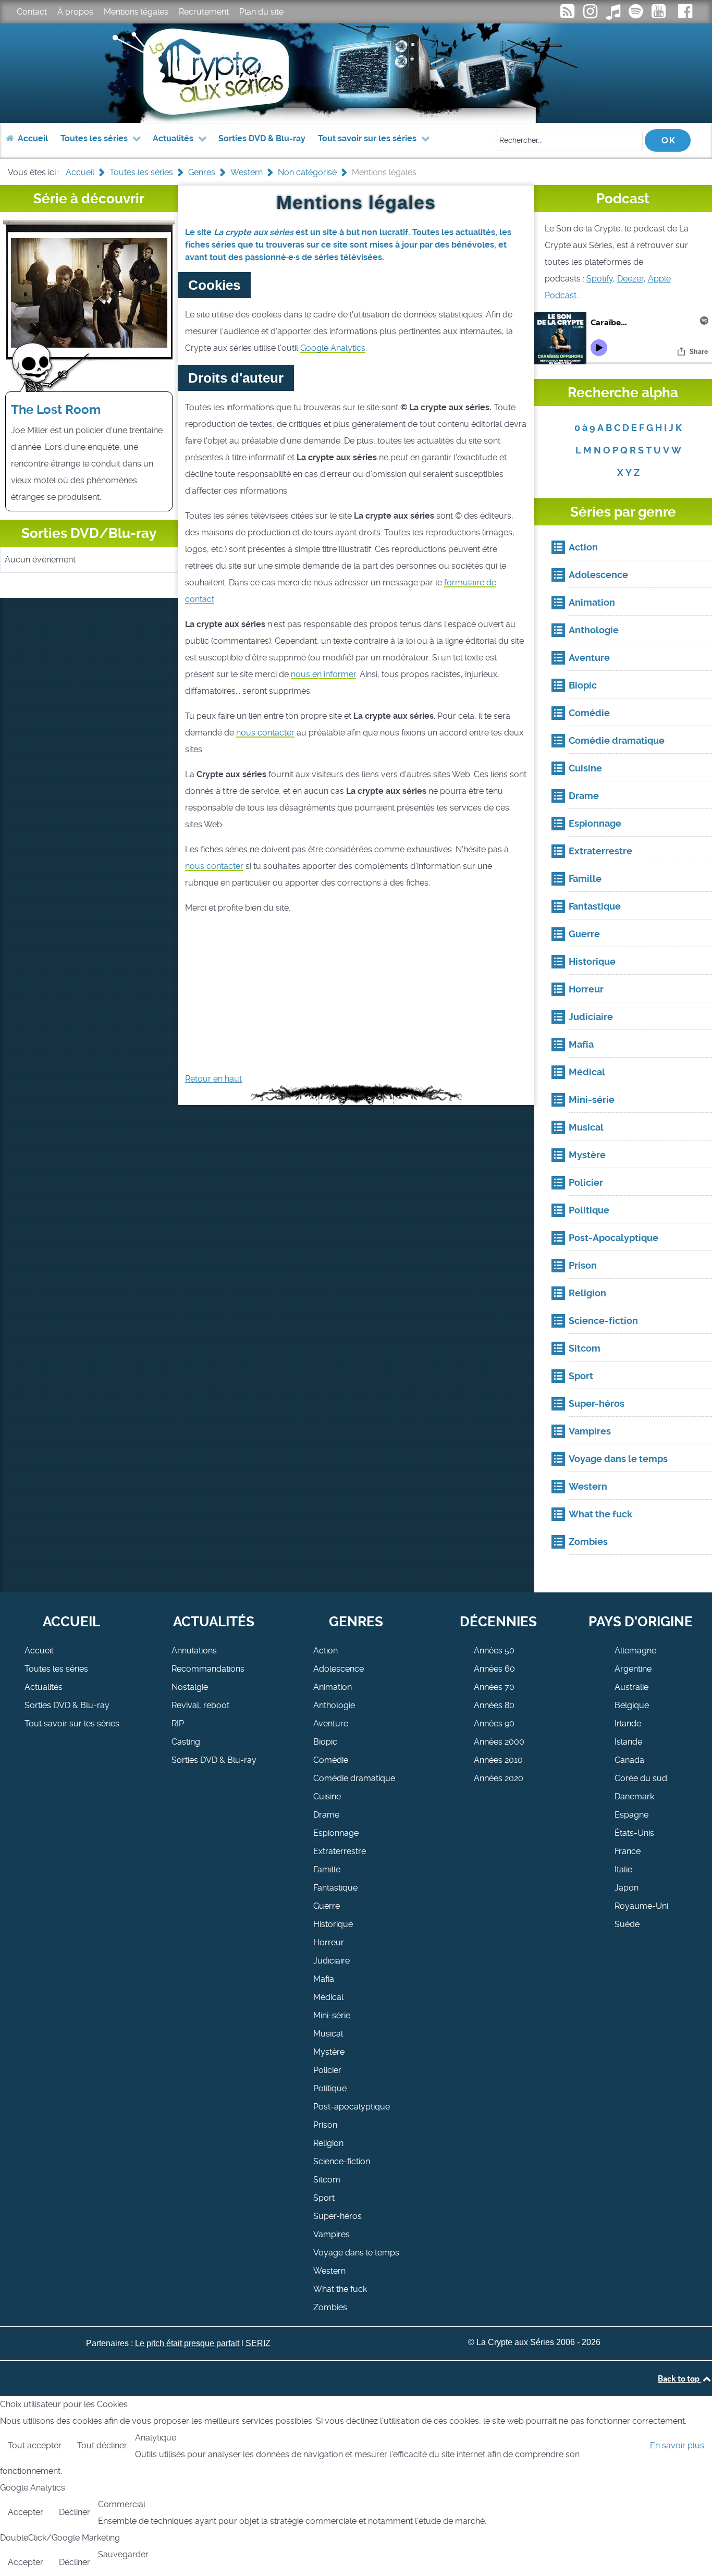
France (628, 1851)
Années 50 (494, 1651)
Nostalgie (190, 1687)
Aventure (331, 1724)
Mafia (324, 1979)
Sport (324, 2198)
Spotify (600, 279)
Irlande (628, 1724)
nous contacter (265, 733)
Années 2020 (499, 1778)
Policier (327, 2070)
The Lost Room (56, 410)
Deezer (630, 279)
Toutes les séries (56, 1669)
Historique (333, 1924)
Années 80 (494, 1705)
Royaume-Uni (641, 1906)
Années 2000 (499, 1742)
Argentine (633, 1669)
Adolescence (339, 1669)
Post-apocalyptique (352, 2107)
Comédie (331, 1760)
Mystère (329, 2052)
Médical (328, 1997)
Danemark (634, 1796)
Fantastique (335, 1888)
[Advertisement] (356, 998)
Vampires (332, 2234)
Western (329, 2271)
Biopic (325, 1742)
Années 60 (494, 1669)
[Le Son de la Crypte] (660, 14)
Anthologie (334, 1705)
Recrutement (204, 12)
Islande (628, 1742)
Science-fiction (342, 2161)
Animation (333, 1687)
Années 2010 (498, 1760)
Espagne (631, 1815)
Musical (328, 2034)
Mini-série (332, 2015)
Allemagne (635, 1651)
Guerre (327, 1906)
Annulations (194, 1651)
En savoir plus (677, 2445)
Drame (326, 1815)
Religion (328, 2143)
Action (326, 1651)
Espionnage (336, 1833)
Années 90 (494, 1724)
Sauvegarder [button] (123, 2554)
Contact (32, 12)
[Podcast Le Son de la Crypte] (637, 14)
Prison (325, 2125)
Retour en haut (213, 1079)
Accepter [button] (26, 2512)
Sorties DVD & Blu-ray (67, 1705)
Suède (627, 1924)
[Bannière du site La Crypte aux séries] (356, 73)
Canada (629, 1760)
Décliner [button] (75, 2512)
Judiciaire (332, 1961)
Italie (623, 1869)
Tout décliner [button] (102, 2445)
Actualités (44, 1687)
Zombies (330, 2307)
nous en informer (323, 674)
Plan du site (261, 12)
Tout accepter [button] (35, 2445)
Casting (186, 1742)
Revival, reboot (200, 1705)
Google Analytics (333, 348)
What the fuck (340, 2289)
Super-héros (337, 2216)
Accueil (39, 1651)
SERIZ (258, 2343)
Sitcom (327, 2180)
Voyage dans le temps (356, 2253)
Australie (631, 1687)
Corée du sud (641, 1778)
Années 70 (494, 1687)
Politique (330, 2088)
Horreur (329, 1942)
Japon (627, 1888)
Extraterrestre (340, 1851)
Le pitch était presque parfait (187, 2343)
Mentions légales (136, 12)
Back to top (679, 2378)
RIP (178, 1724)
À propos (75, 12)
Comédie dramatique (354, 1778)
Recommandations (208, 1669)
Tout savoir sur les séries (72, 1724)
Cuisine (327, 1796)
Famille (327, 1869)
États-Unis (634, 1833)
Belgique (632, 1705)
